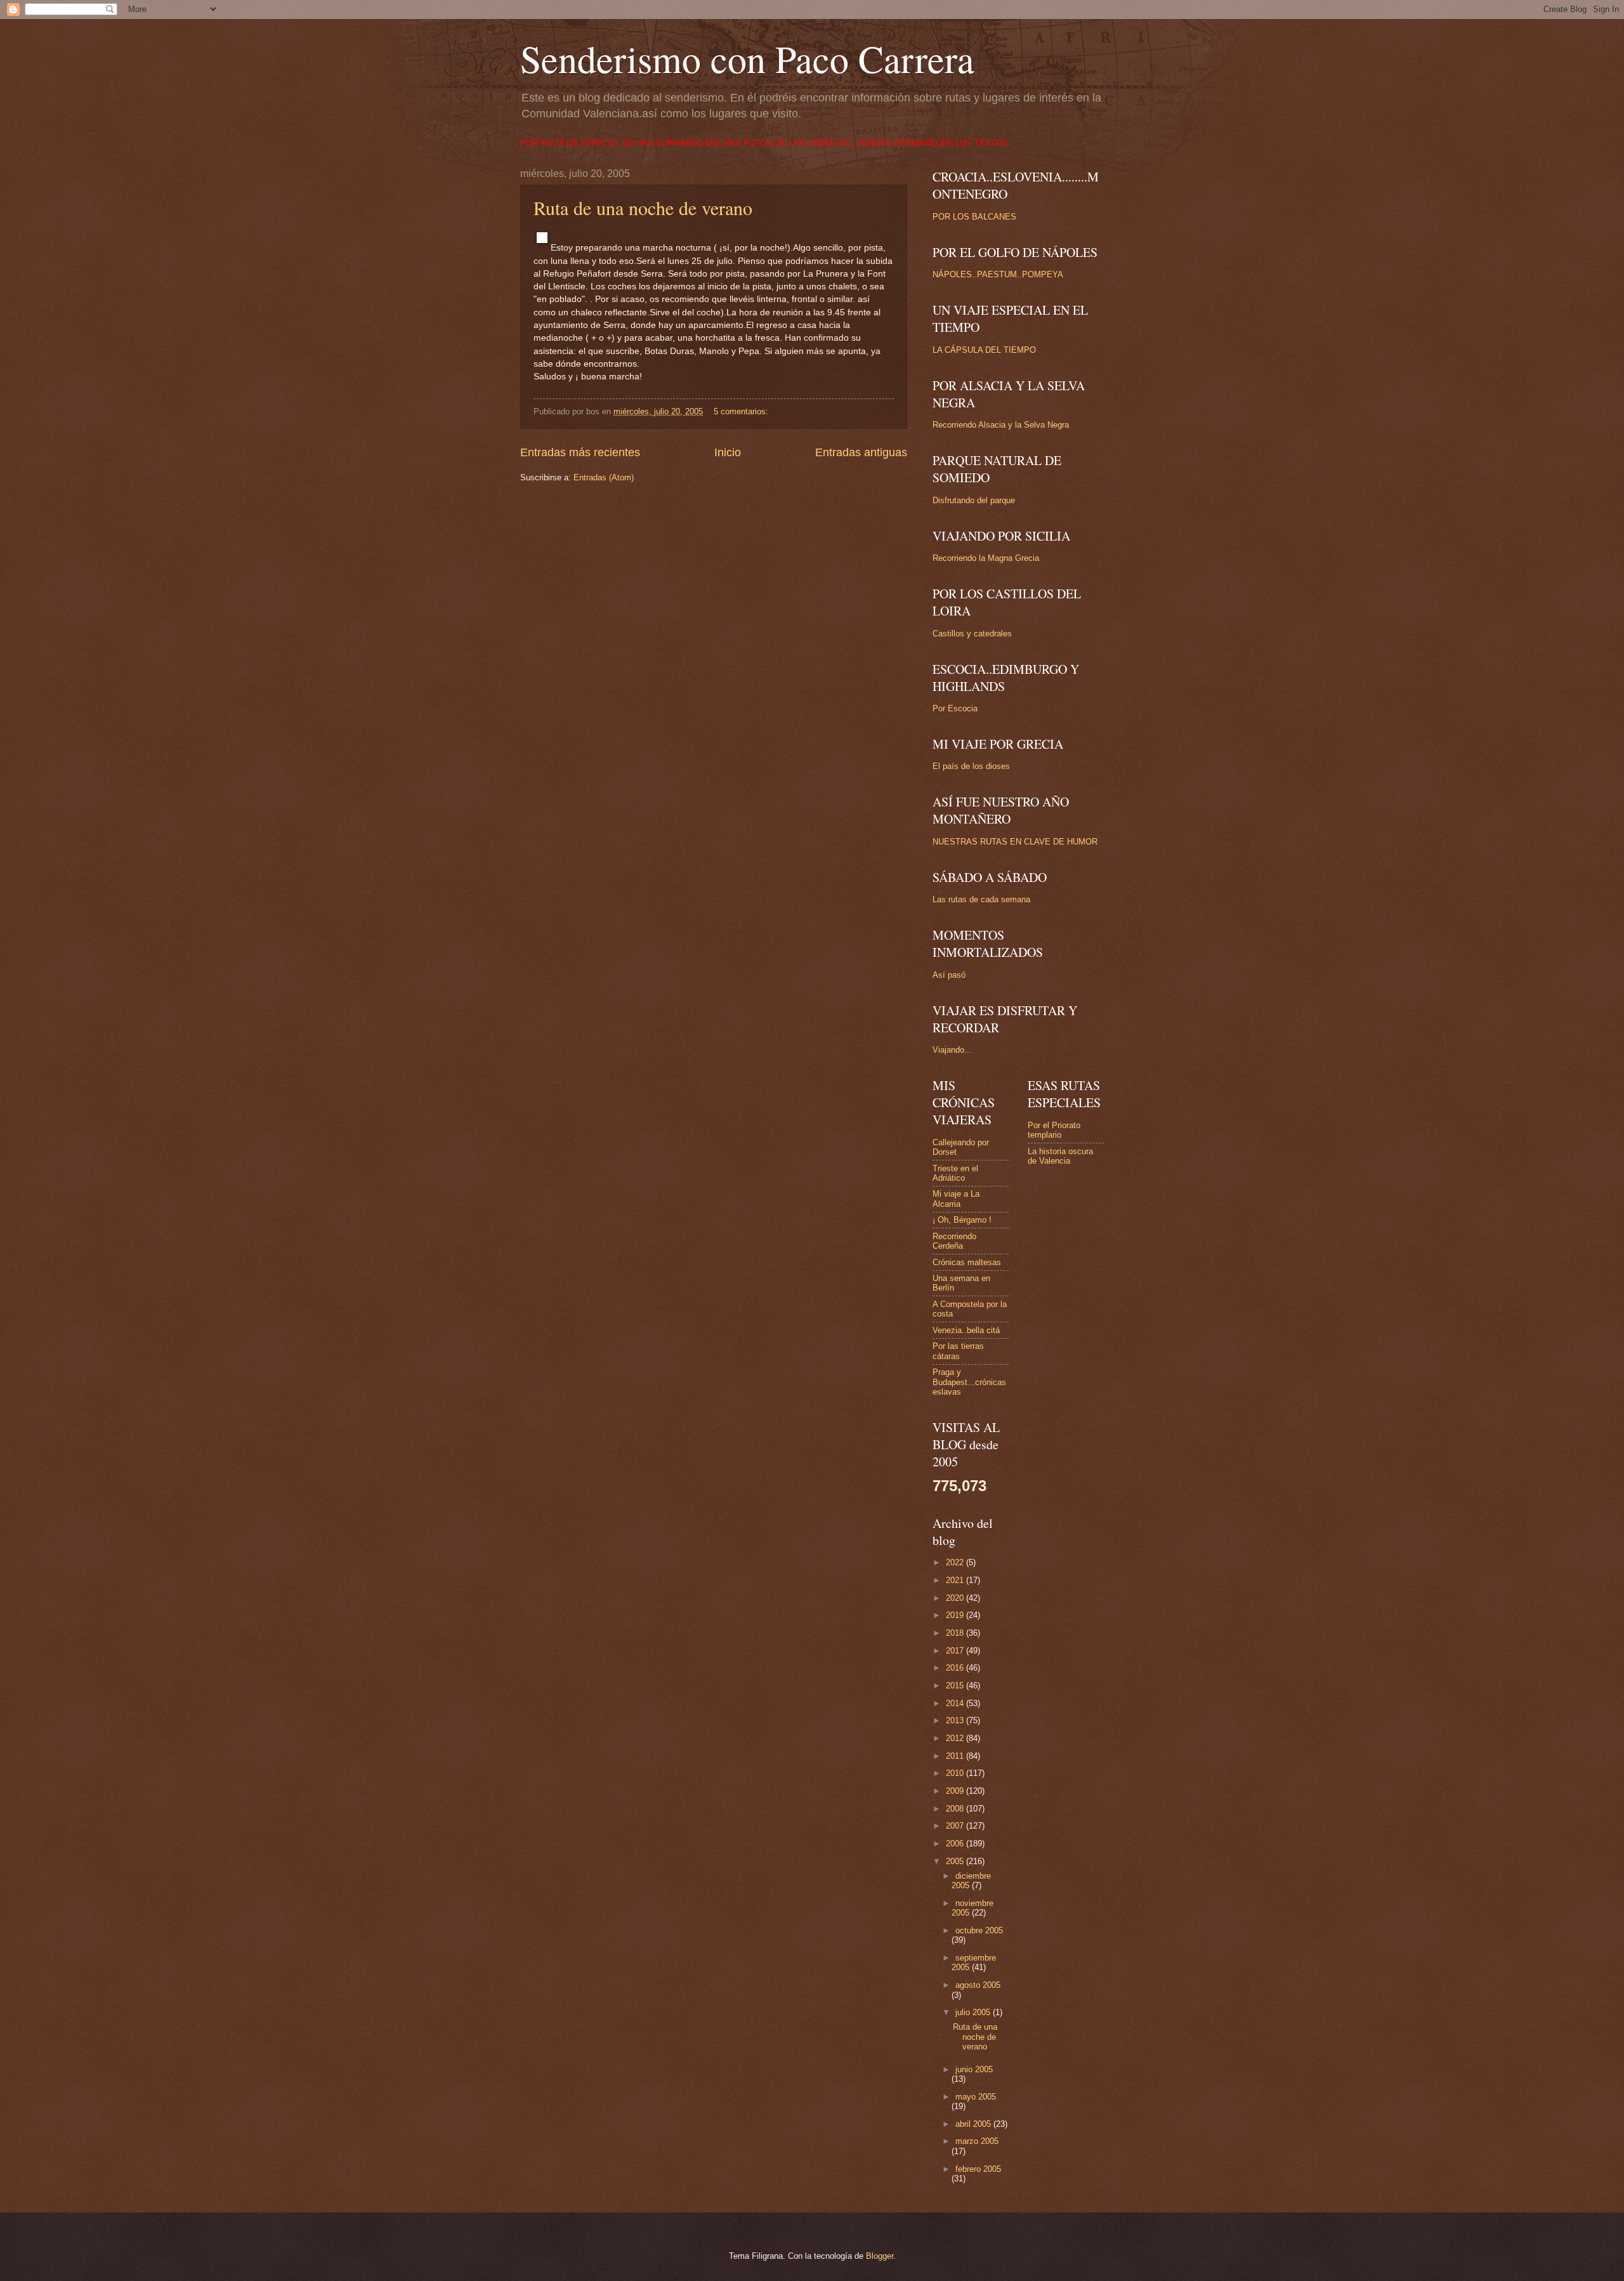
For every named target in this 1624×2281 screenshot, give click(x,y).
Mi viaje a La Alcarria (956, 1199)
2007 (956, 1826)
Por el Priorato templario (1054, 1130)
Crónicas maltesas (967, 1262)
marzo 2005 (977, 2141)
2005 (956, 1861)
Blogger (880, 2256)
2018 (956, 1633)
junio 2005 (974, 2069)
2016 (956, 1668)
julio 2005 (974, 2012)
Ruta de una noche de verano (643, 207)
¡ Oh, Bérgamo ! (962, 1220)
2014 (956, 1703)
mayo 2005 (976, 2097)
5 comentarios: (742, 411)
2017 (956, 1651)
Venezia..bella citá (966, 1330)
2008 (956, 1809)
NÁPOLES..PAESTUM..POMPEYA (998, 274)
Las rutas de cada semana (981, 899)
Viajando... (952, 1050)
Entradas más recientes (580, 452)
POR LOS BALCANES (974, 217)
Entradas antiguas (861, 452)
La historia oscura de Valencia (1060, 1156)
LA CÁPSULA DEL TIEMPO (984, 350)
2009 (956, 1791)
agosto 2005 (978, 1985)
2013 (956, 1720)
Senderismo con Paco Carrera (747, 58)
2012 (956, 1738)
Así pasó (949, 975)
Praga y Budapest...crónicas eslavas (969, 1382)
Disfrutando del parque (974, 500)
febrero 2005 (978, 2169)
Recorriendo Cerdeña (954, 1241)
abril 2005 (974, 2124)
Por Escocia (955, 708)
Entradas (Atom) (604, 477)
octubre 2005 (979, 1930)
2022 (956, 1562)
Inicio (728, 452)
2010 (956, 1773)
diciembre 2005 (971, 1881)
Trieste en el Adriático (955, 1173)
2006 (956, 1844)
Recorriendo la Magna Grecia (986, 558)
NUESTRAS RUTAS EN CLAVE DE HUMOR (1015, 842)
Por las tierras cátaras (958, 1351)
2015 (956, 1686)
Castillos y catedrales (972, 634)
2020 (956, 1598)
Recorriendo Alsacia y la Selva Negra (1001, 425)
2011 (956, 1756)
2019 (956, 1615)
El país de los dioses (971, 766)
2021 (956, 1580)
